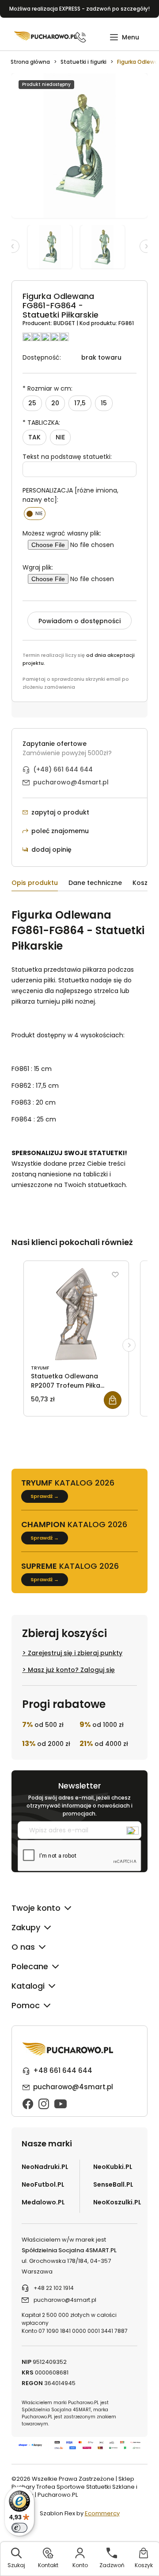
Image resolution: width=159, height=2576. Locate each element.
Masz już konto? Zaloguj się (71, 1670)
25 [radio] (32, 403)
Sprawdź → (45, 1496)
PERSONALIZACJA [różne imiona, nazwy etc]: (70, 495)
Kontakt (48, 2565)
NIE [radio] (60, 437)
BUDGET (65, 323)
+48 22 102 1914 (54, 2288)
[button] (124, 37)
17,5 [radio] (80, 403)
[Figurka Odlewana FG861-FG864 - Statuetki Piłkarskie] (54, 247)
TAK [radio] (34, 437)
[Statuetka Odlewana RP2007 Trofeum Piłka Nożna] (76, 1314)
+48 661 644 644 (63, 2070)
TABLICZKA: (41, 423)
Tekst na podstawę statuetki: (67, 457)
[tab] (40, 884)
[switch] (19, 2528)
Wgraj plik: (38, 567)
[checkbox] (35, 514)
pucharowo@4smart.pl (71, 782)
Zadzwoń (112, 2565)
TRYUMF (40, 1368)
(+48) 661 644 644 (63, 769)
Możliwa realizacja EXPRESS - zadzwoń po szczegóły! (79, 9)
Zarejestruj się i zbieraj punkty (75, 1653)
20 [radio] (55, 403)
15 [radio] (104, 403)
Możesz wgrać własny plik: (62, 533)
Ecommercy (102, 2513)
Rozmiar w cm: (47, 388)
